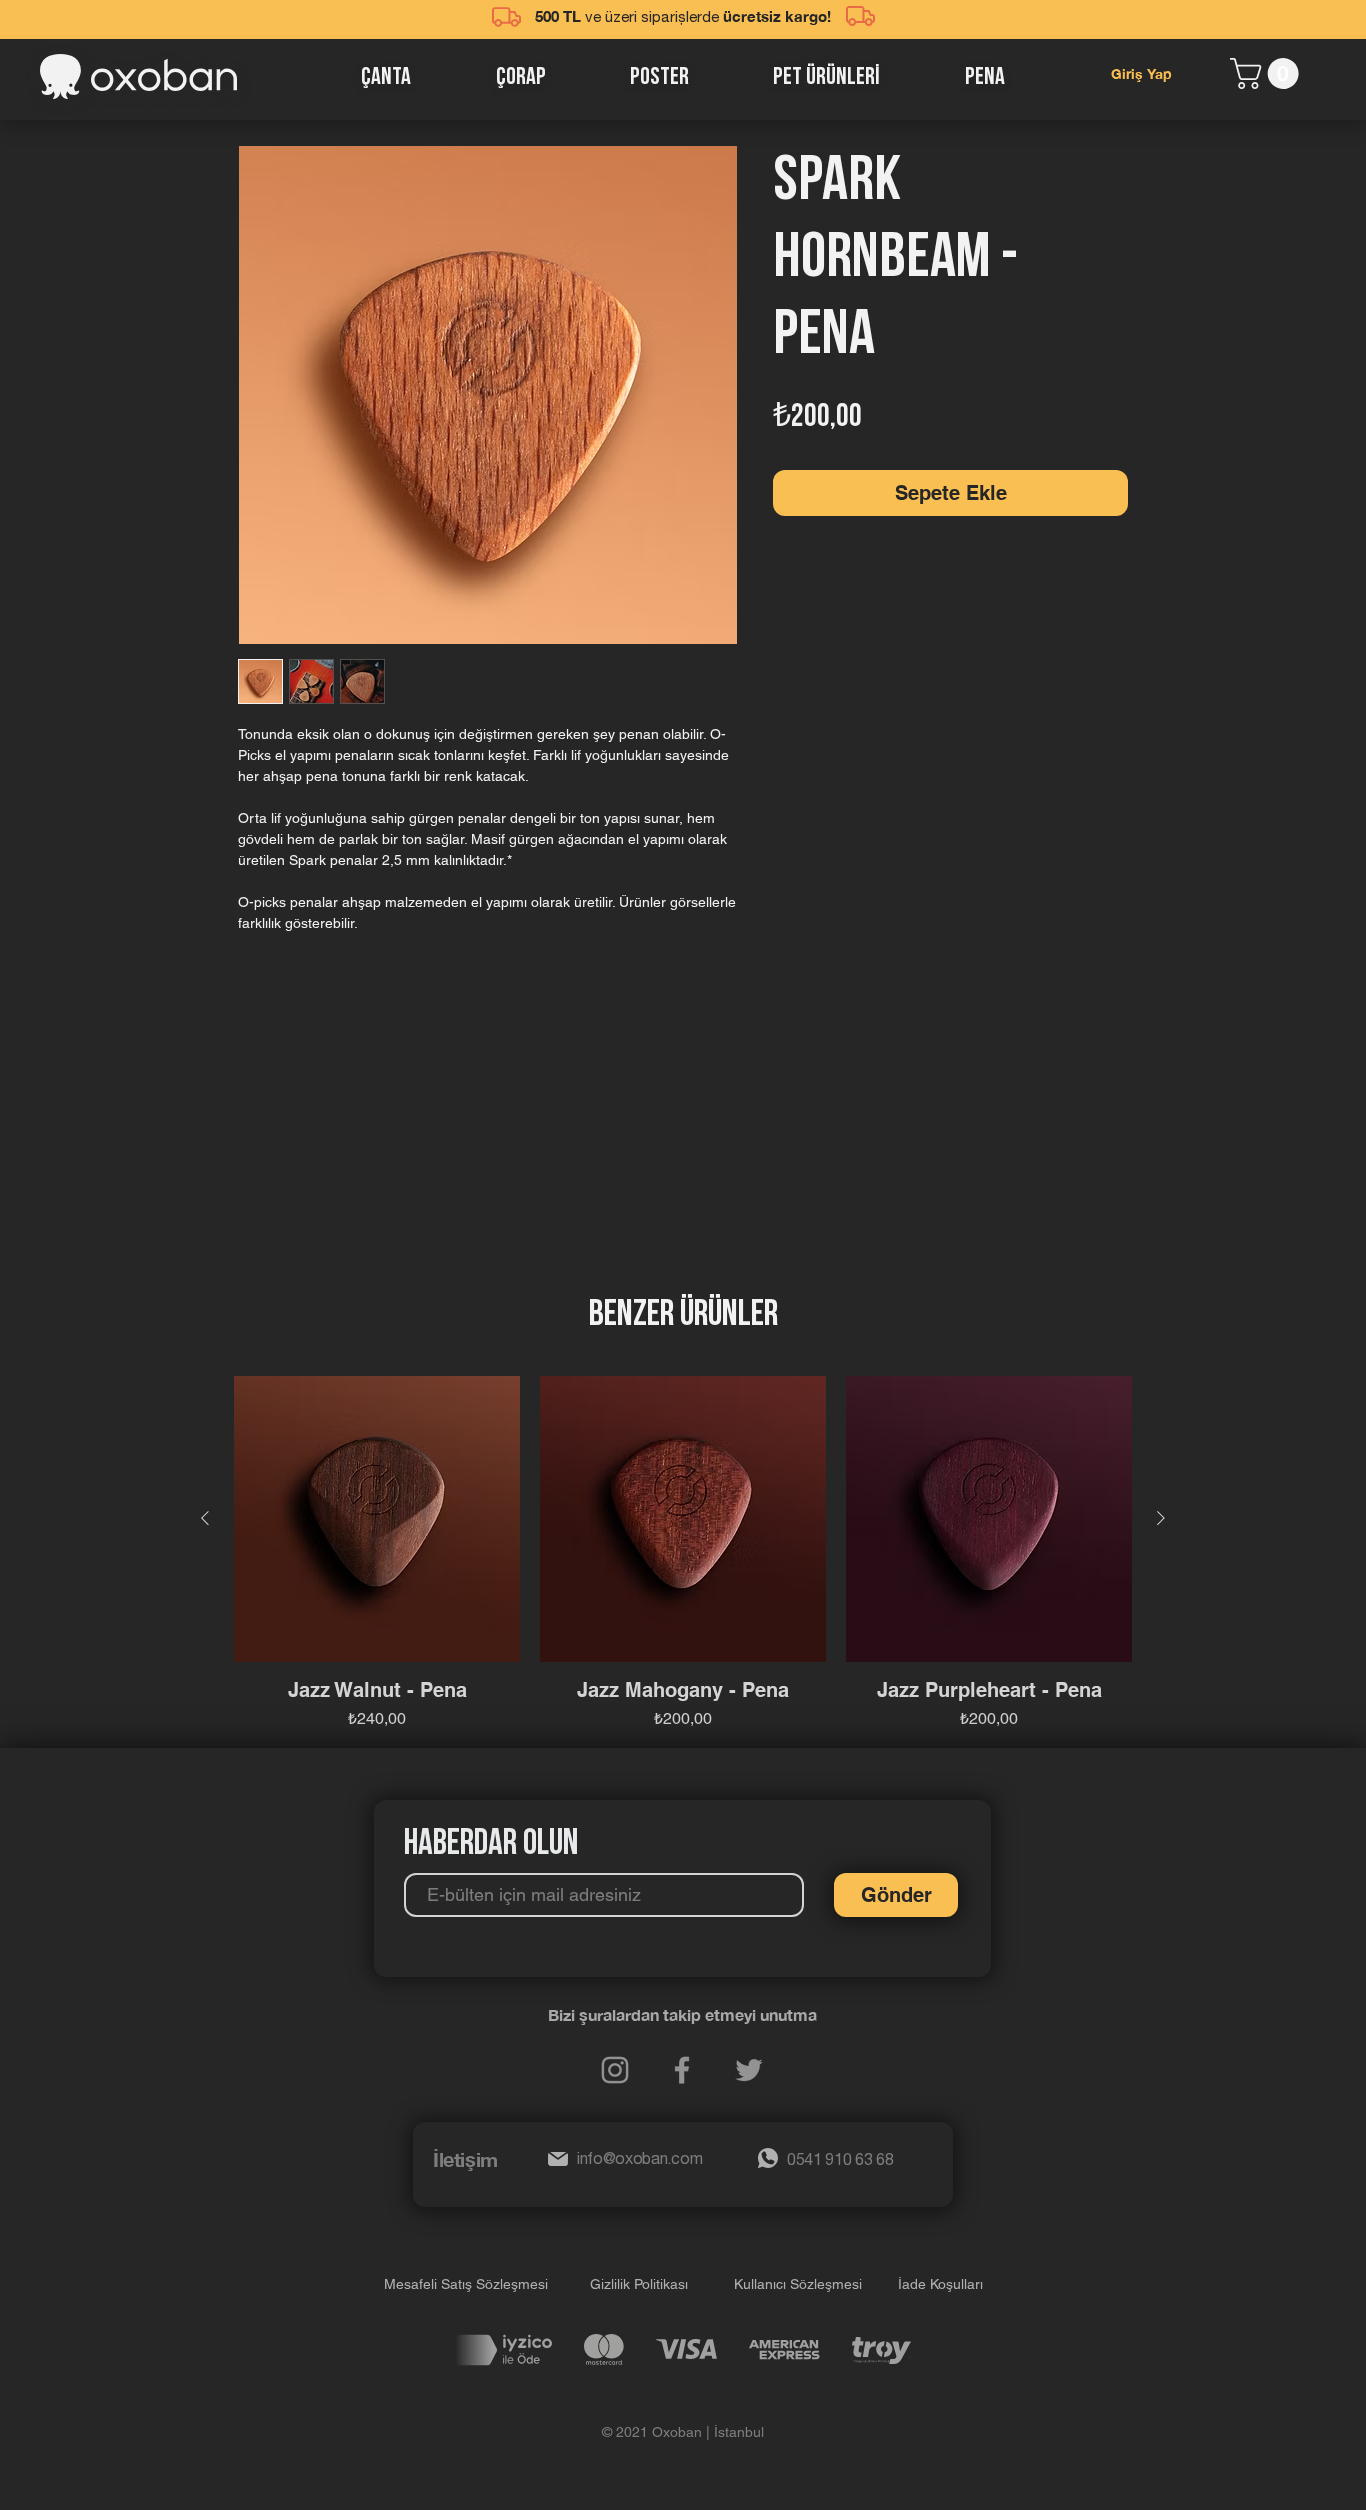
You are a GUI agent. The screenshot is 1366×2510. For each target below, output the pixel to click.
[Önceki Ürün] (205, 1518)
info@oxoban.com (639, 2161)
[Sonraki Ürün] (1161, 1518)
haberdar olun (491, 1845)
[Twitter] (749, 2070)
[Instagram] (615, 2070)
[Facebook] (682, 2070)
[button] (1268, 73)
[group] (683, 1553)
